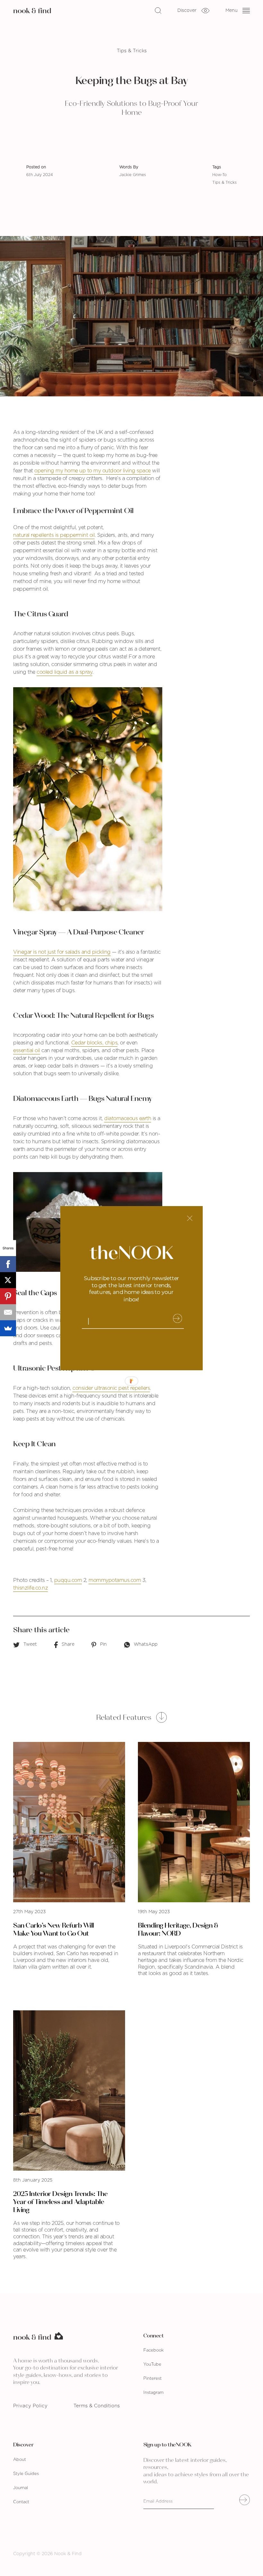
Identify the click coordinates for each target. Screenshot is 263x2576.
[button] (131, 1288)
